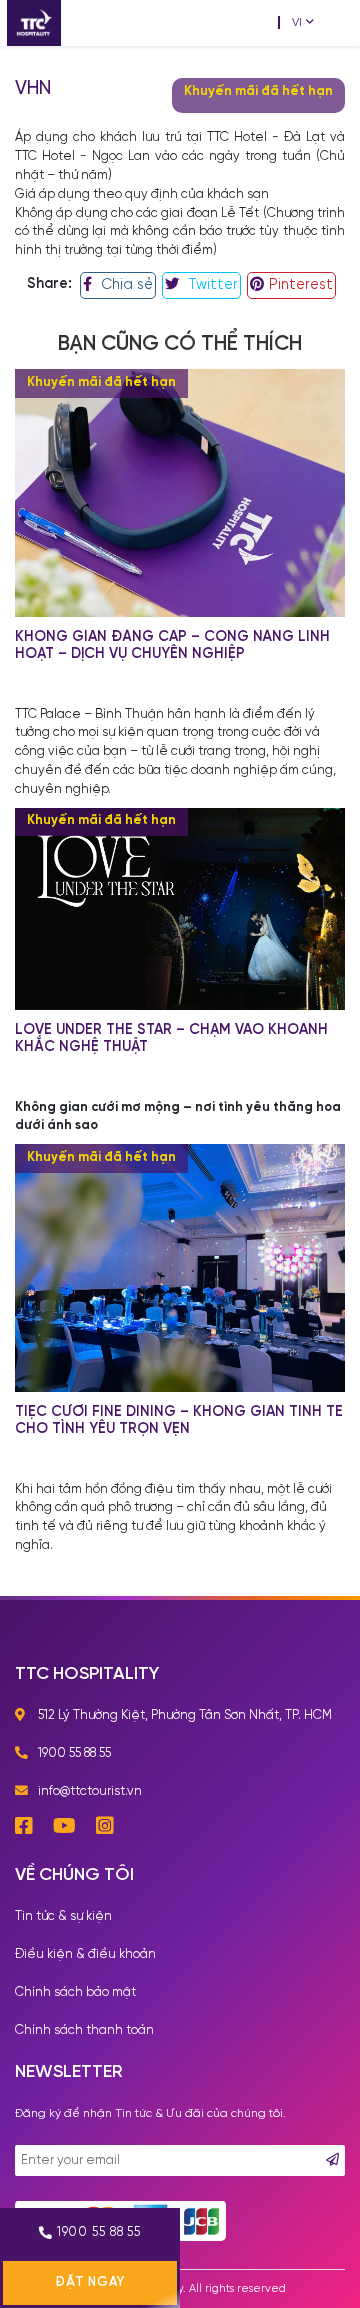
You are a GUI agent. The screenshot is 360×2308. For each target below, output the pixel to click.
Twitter (211, 285)
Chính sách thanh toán (84, 2030)
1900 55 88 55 (99, 2232)
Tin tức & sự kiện (63, 1916)
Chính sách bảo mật (75, 1992)
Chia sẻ (125, 285)
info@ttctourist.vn (90, 1791)
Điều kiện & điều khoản (85, 1954)
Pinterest (301, 285)
